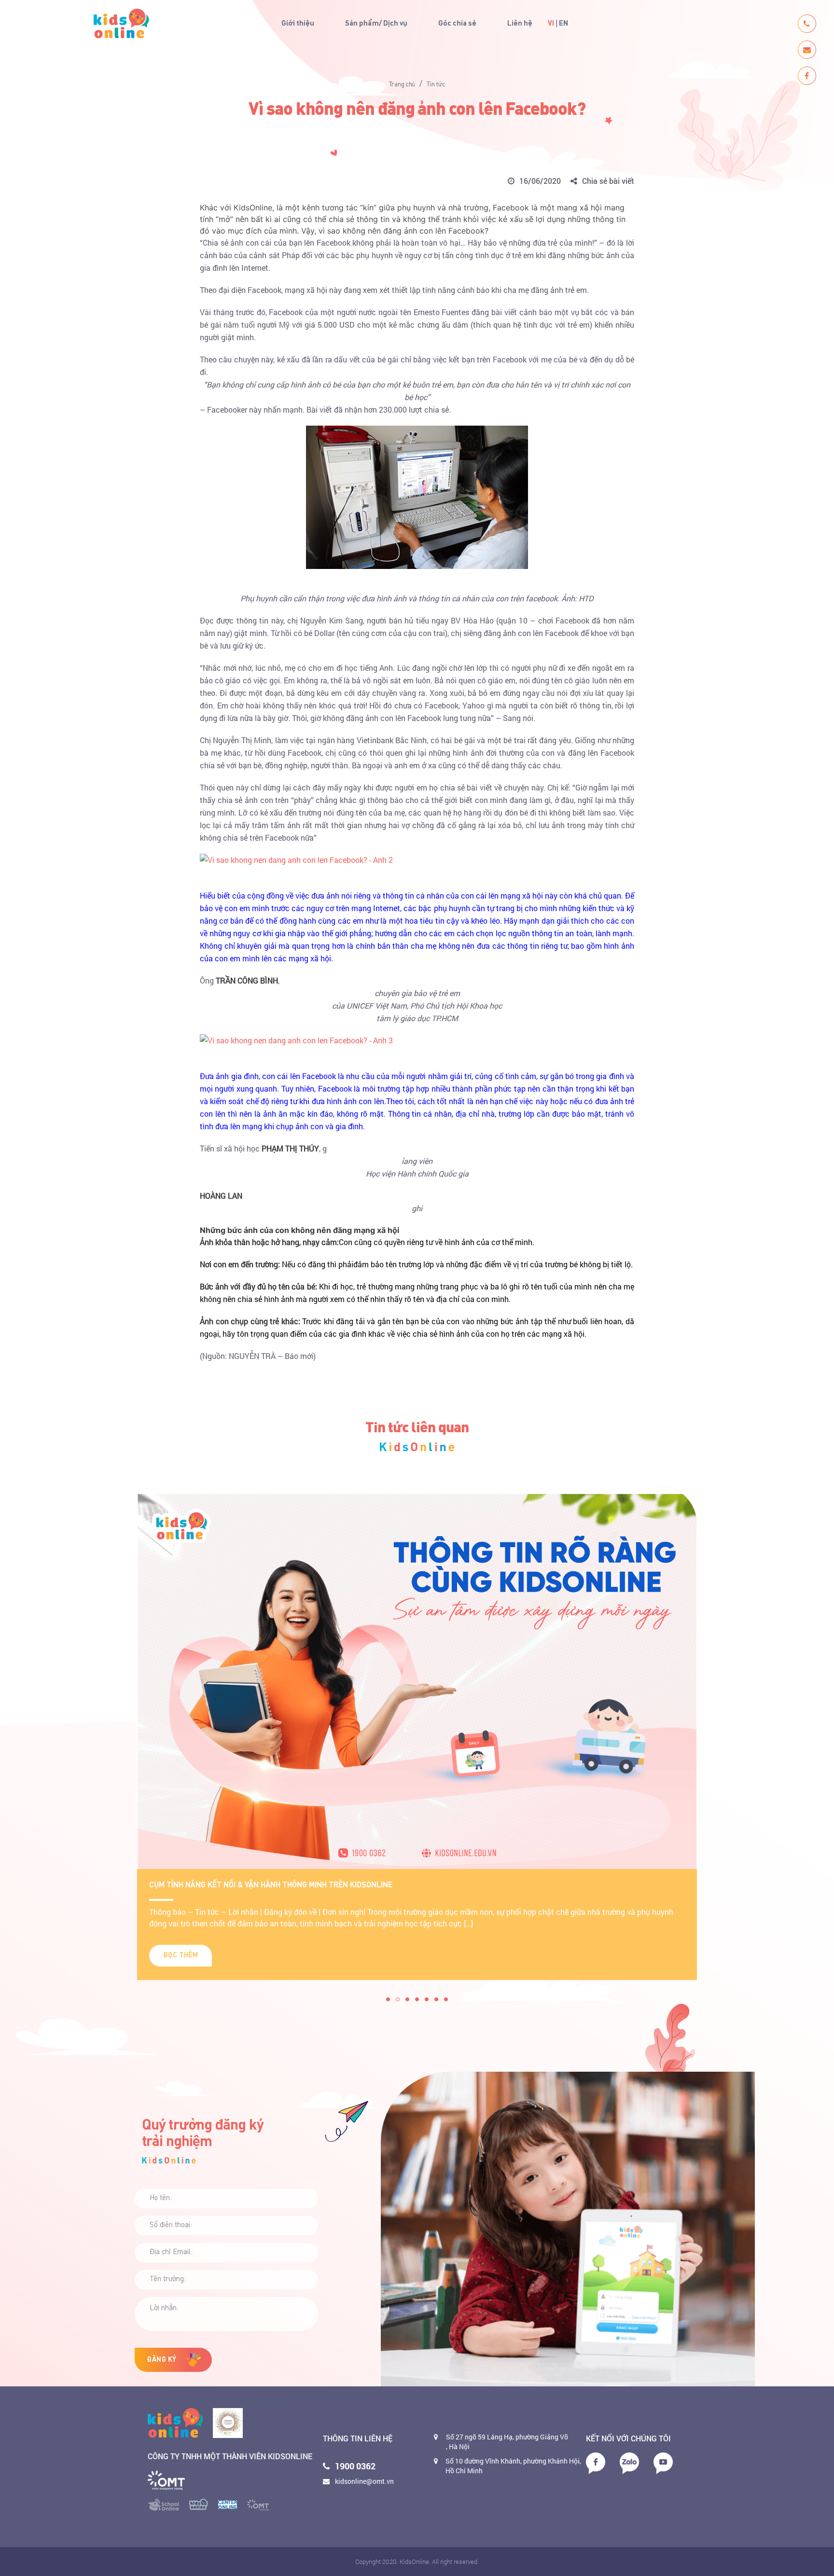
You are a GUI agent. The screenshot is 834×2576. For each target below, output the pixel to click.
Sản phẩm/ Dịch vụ (376, 24)
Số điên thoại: (171, 2225)
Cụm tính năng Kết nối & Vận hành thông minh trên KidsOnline (271, 1885)
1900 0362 (355, 2466)
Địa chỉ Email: (171, 2252)
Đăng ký (162, 2360)
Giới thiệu (298, 24)
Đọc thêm (181, 1955)
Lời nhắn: (164, 2308)
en (563, 24)
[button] (388, 1999)
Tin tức (436, 84)
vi (551, 24)
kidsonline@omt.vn (364, 2481)
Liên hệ (520, 24)
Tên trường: (168, 2279)
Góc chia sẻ (457, 24)
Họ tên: (161, 2198)
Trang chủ (402, 84)
